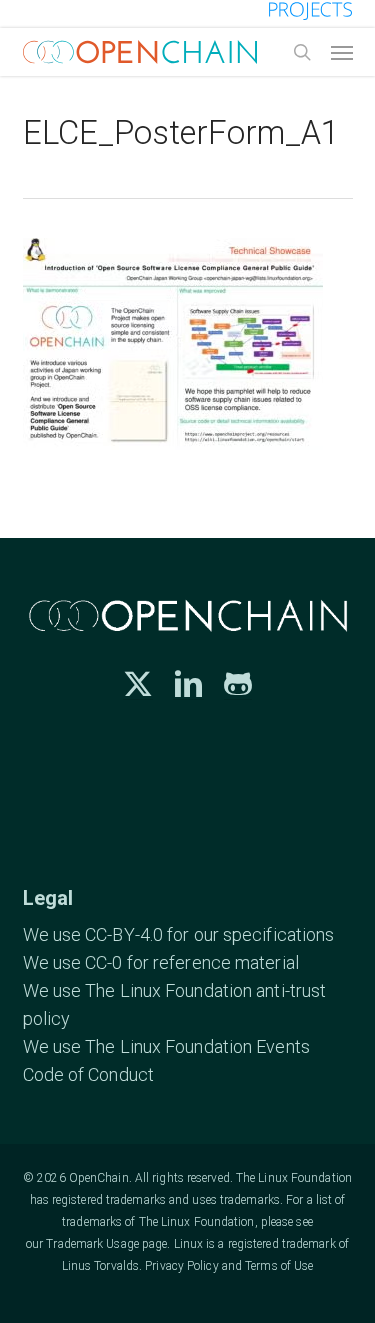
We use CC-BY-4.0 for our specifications (179, 934)
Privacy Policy (181, 1266)
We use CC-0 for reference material (161, 962)
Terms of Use (279, 1266)
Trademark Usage (92, 1244)
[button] (342, 52)
